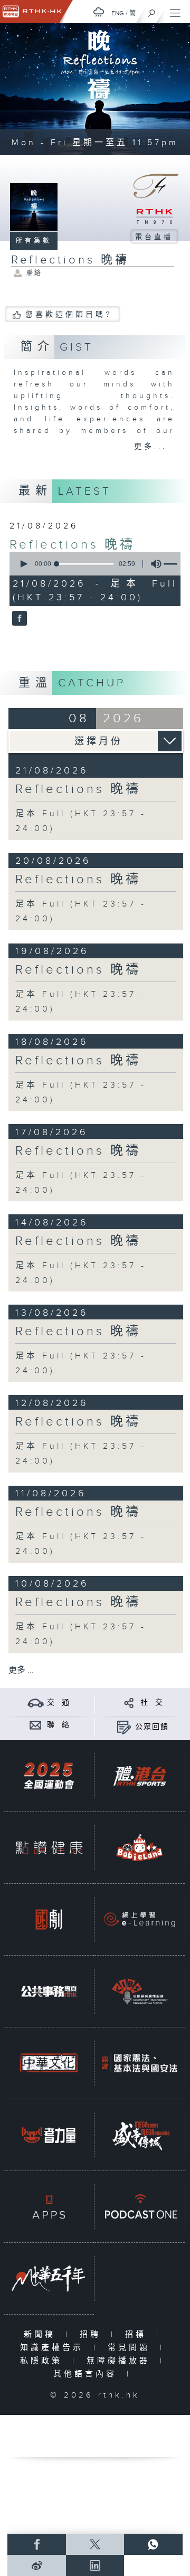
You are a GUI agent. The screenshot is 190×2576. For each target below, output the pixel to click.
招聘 (93, 2334)
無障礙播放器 (121, 2361)
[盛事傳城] (140, 2135)
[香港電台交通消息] (36, 1702)
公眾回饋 (152, 1727)
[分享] (129, 1702)
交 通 (59, 1703)
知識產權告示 (54, 2348)
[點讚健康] (49, 1848)
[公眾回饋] (124, 1727)
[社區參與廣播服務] (140, 1991)
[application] (93, 564)
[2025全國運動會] (49, 1776)
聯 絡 (59, 1725)
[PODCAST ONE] (140, 2207)
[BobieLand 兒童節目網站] (140, 1848)
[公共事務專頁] (49, 1991)
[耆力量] (49, 2135)
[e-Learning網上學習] (140, 1919)
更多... (150, 447)
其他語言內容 (87, 2374)
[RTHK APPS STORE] (49, 2207)
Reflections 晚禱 (72, 545)
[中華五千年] (49, 2278)
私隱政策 (44, 2361)
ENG (118, 13)
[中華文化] (49, 2063)
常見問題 (131, 2348)
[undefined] (99, 12)
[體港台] (140, 1776)
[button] (23, 564)
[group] (153, 564)
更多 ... (21, 1670)
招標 (138, 2334)
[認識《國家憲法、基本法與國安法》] (140, 2063)
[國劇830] (49, 1919)
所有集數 (34, 241)
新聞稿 (42, 2334)
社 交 (152, 1703)
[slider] (85, 564)
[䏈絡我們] (36, 1725)
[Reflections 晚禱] (18, 619)
